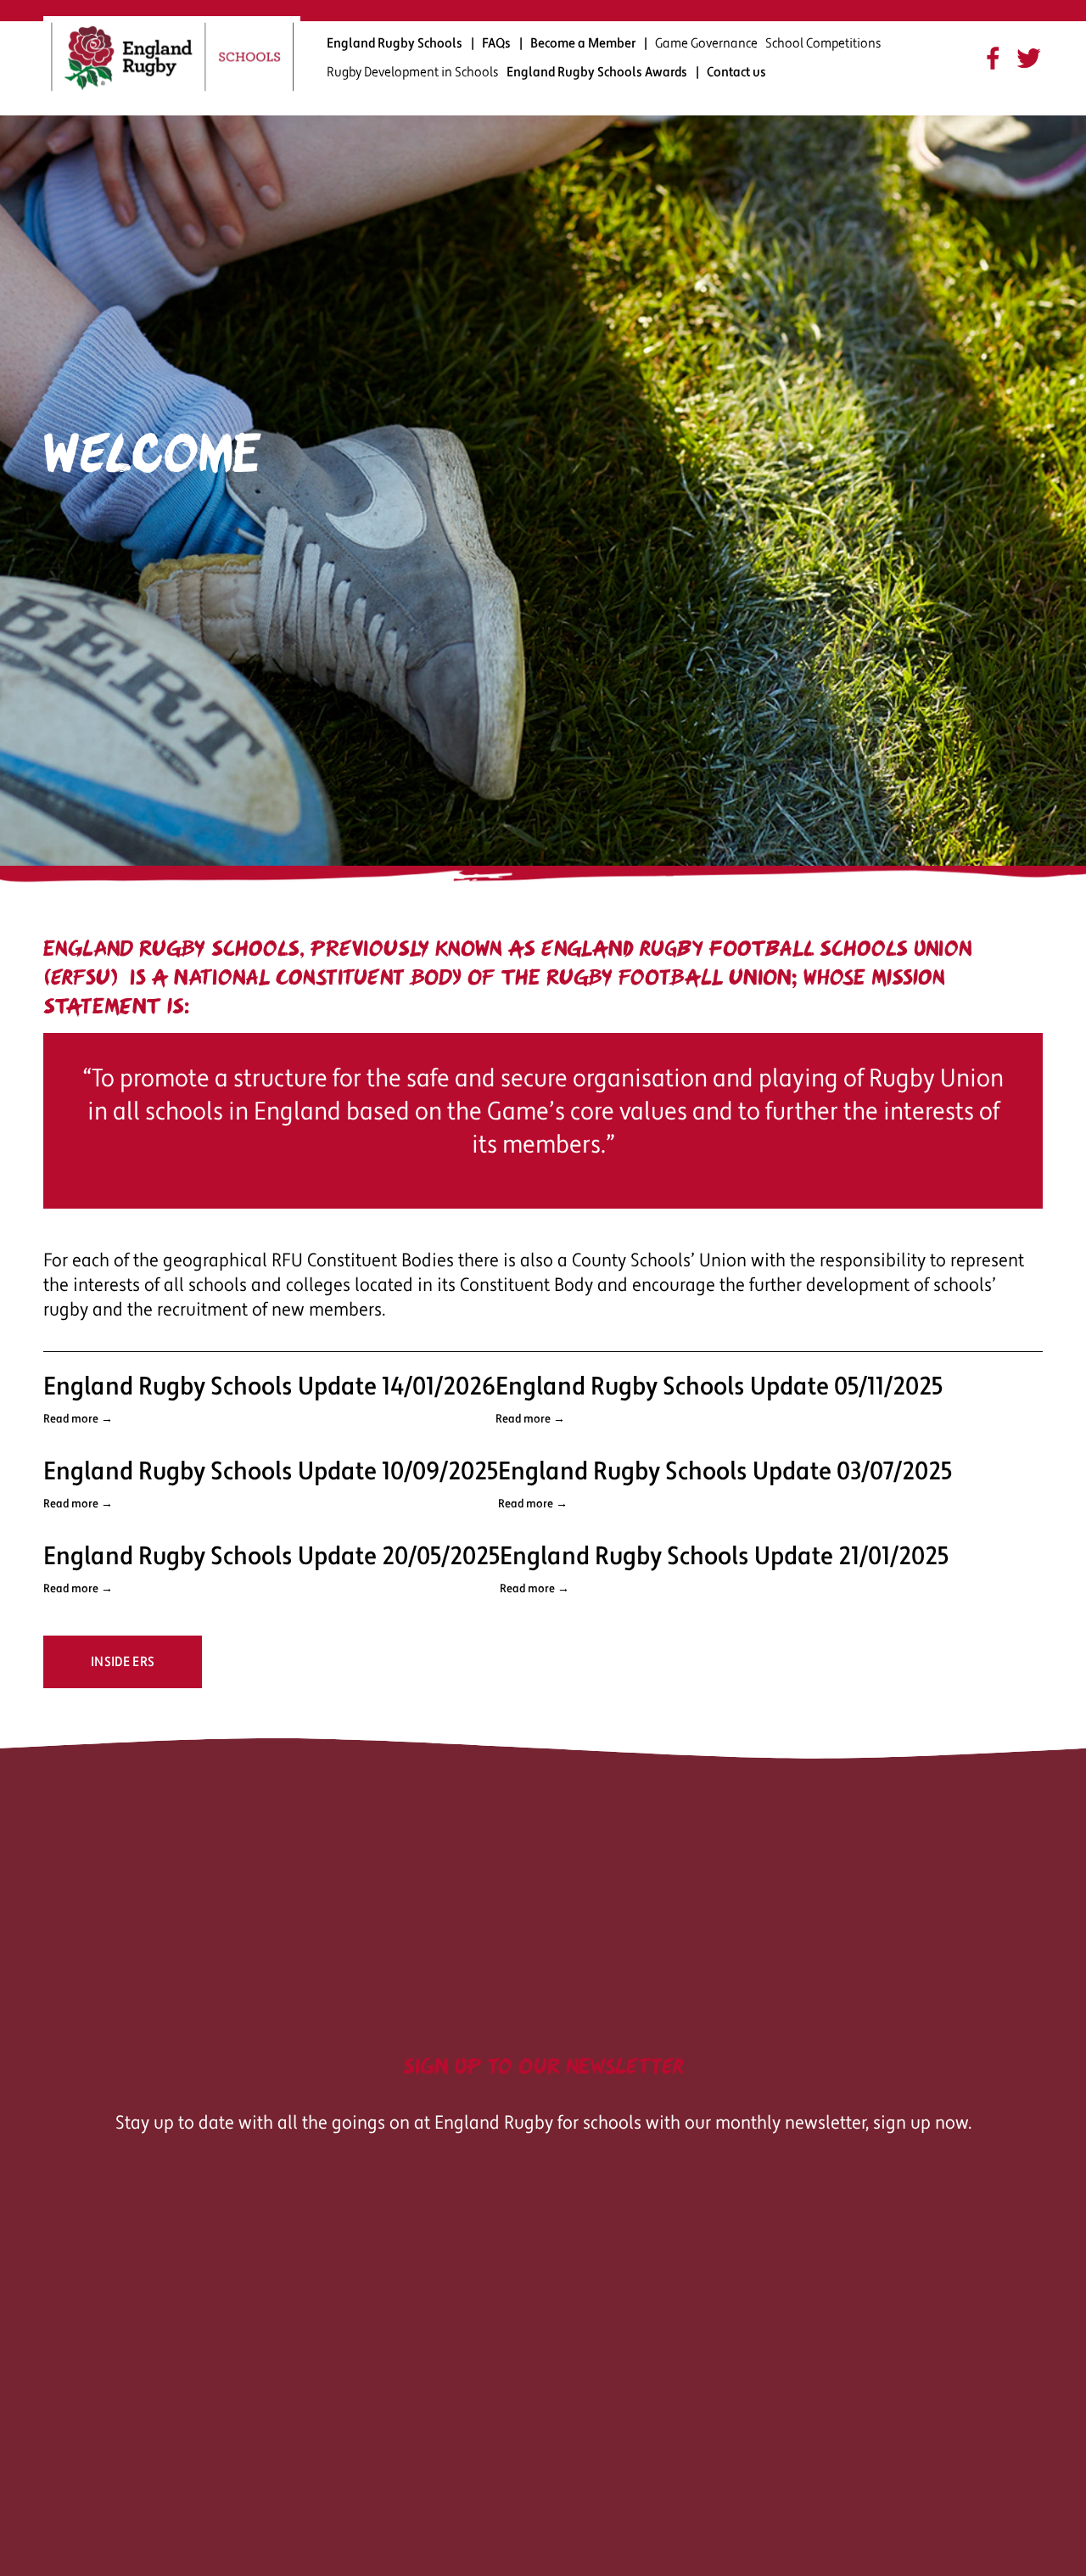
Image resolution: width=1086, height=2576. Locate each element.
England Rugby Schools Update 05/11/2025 (719, 1387)
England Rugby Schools (395, 43)
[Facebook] (993, 58)
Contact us (736, 72)
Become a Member (583, 43)
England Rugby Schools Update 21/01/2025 (724, 1557)
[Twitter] (1029, 58)
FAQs (496, 43)
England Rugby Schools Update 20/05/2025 (271, 1557)
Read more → (78, 1419)
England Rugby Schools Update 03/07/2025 (725, 1472)
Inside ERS (123, 1662)
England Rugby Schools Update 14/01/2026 (269, 1387)
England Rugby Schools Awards (597, 72)
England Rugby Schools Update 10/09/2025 (271, 1472)
